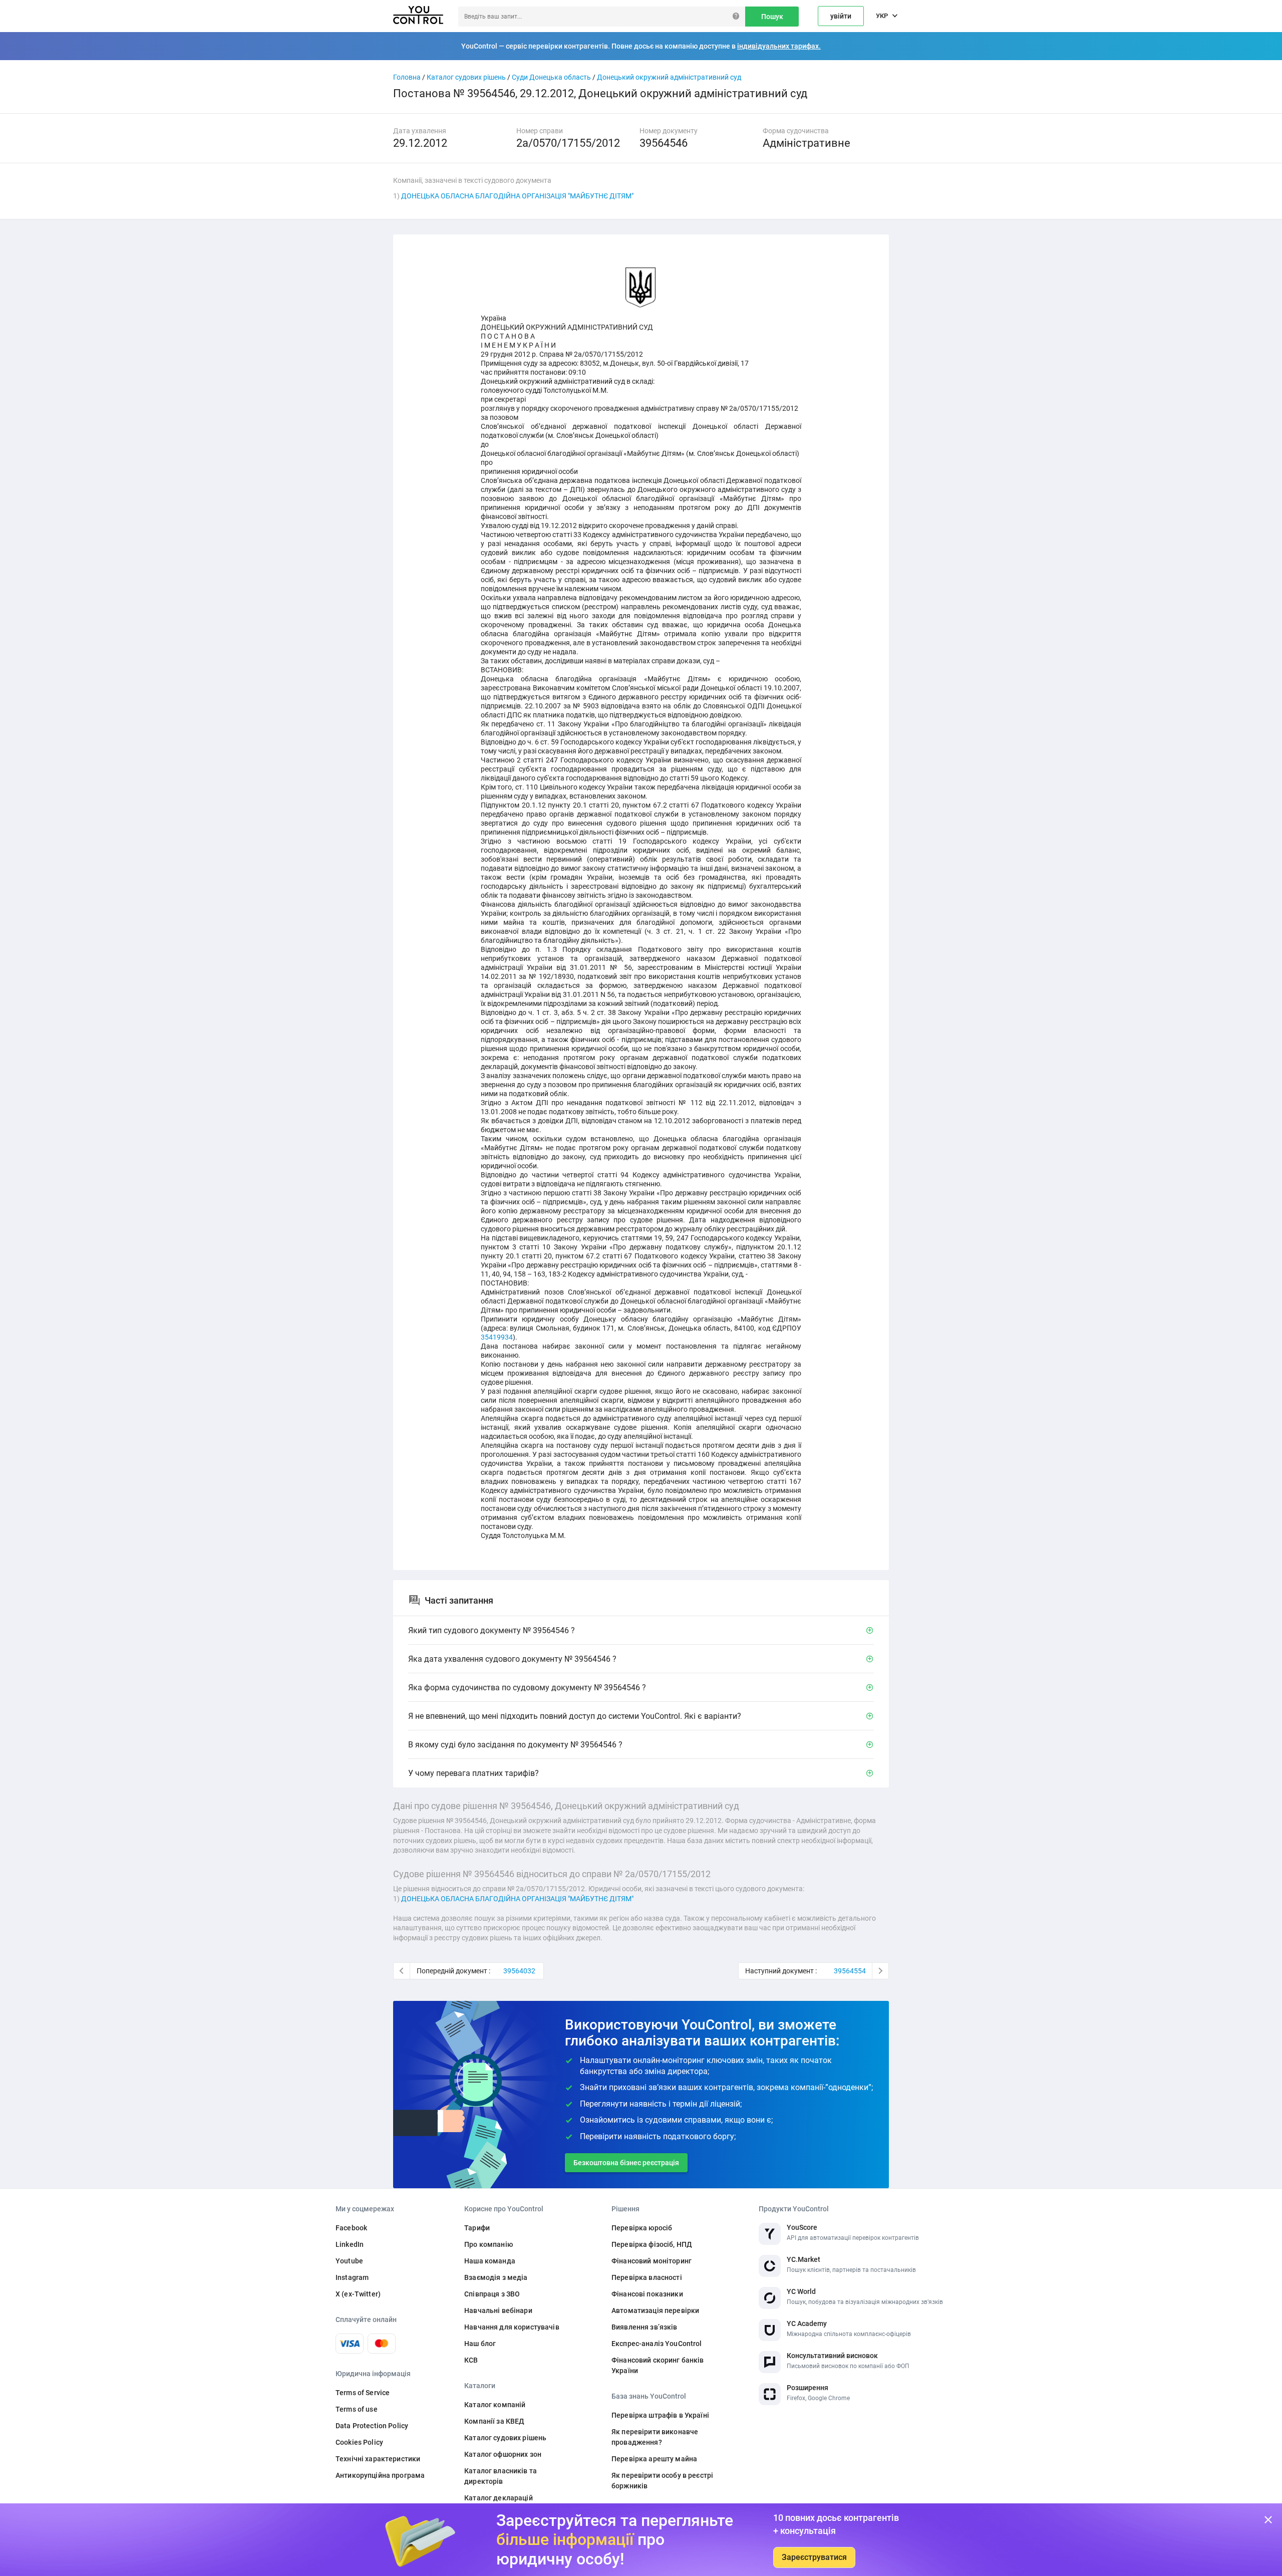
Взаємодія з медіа (496, 2277)
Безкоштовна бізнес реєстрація (626, 2163)
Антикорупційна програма (380, 2475)
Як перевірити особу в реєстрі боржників (662, 2481)
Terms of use (357, 2409)
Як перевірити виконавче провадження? (655, 2437)
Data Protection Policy (372, 2426)
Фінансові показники (647, 2294)
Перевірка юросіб (642, 2228)
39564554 (850, 1971)
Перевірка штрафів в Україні (660, 2415)
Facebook (351, 2228)
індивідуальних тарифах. (779, 46)
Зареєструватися (814, 2557)
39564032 (519, 1971)
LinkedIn (350, 2244)
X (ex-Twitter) (358, 2294)
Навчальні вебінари (498, 2310)
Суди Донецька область (551, 77)
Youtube (349, 2261)
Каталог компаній (495, 2405)
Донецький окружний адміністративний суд (669, 77)
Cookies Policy (359, 2442)
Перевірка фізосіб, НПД (652, 2244)
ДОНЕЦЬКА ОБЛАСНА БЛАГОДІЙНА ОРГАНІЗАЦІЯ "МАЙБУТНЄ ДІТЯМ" (517, 196)
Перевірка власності (647, 2277)
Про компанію (489, 2244)
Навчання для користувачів (512, 2327)
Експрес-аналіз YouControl (657, 2344)
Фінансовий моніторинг (652, 2261)
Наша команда (490, 2261)
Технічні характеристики (378, 2459)
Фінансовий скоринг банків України (658, 2365)
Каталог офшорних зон (503, 2454)
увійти (841, 16)
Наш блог (480, 2344)
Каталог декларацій (499, 2498)
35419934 (497, 1337)
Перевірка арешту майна (654, 2459)
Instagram (352, 2277)
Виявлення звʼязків (645, 2327)
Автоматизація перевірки (655, 2310)
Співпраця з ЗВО (492, 2294)
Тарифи (477, 2228)
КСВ (471, 2360)
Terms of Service (363, 2393)
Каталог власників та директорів (501, 2476)
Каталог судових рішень (466, 77)
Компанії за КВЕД (494, 2421)
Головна (407, 77)
